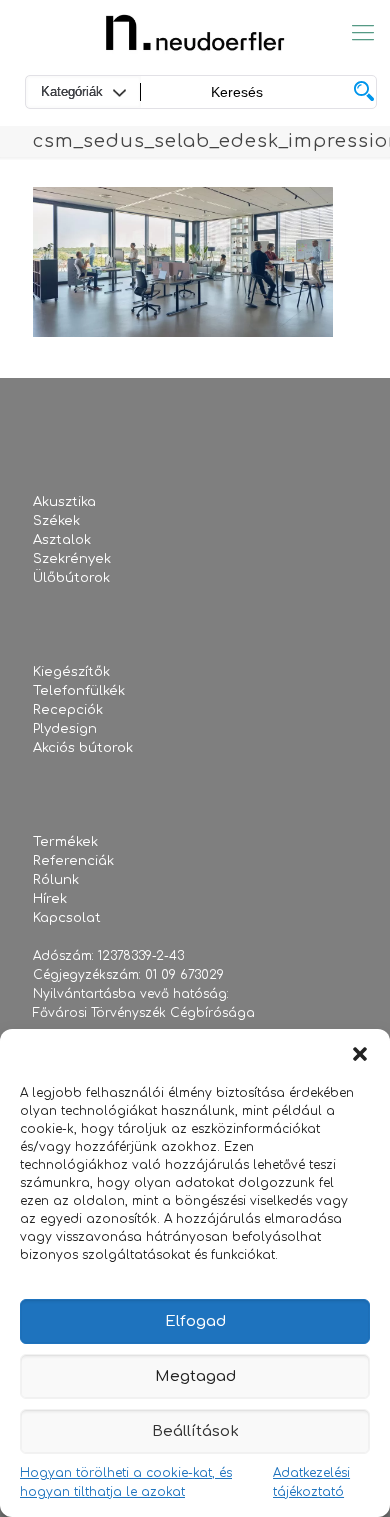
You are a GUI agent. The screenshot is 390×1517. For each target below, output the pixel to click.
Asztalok (62, 540)
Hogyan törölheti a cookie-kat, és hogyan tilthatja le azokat (126, 1482)
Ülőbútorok (71, 578)
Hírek (50, 899)
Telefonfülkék (79, 691)
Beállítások (195, 1431)
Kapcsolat (67, 918)
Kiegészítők (71, 672)
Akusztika (64, 502)
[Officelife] (195, 32)
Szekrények (72, 559)
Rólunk (56, 880)
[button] (360, 1054)
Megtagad (195, 1376)
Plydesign (65, 729)
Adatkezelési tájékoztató (311, 1482)
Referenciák (73, 861)
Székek (56, 521)
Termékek (65, 842)
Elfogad (195, 1321)
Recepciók (68, 710)
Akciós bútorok (83, 748)
